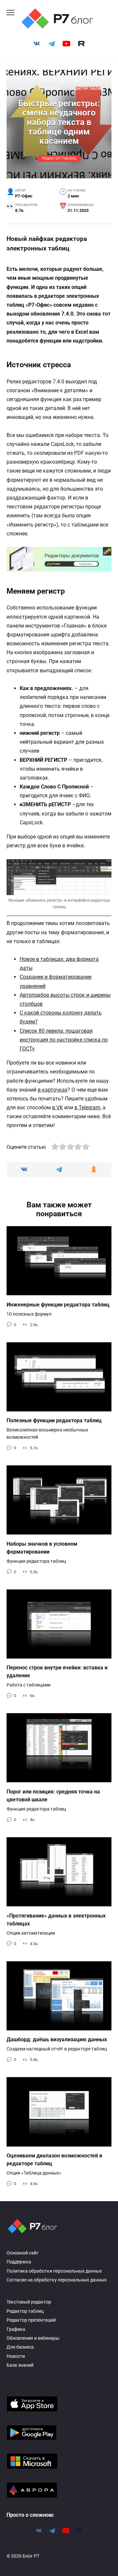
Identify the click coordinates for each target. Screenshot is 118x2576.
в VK (58, 1108)
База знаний (20, 2365)
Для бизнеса (20, 2347)
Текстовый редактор (29, 2302)
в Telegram (87, 1108)
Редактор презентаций (31, 2320)
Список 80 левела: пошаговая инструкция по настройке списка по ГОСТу (64, 1040)
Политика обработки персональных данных (54, 2271)
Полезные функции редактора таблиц (54, 1420)
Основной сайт (23, 2253)
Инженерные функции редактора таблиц (58, 1304)
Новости (16, 2356)
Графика (16, 2329)
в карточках (53, 1090)
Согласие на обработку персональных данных (57, 2280)
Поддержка (19, 2262)
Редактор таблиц (59, 159)
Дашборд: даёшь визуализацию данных (57, 2039)
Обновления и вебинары (33, 2338)
